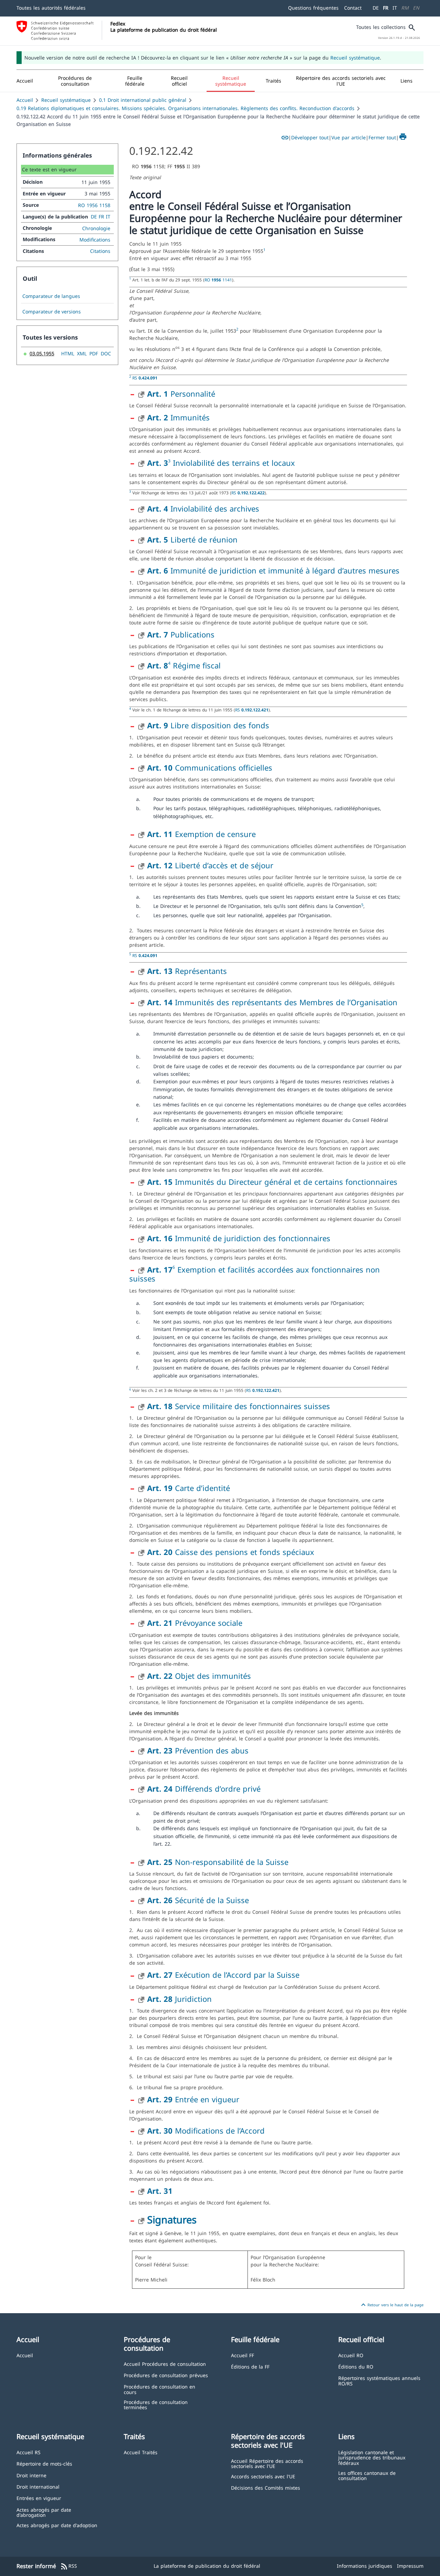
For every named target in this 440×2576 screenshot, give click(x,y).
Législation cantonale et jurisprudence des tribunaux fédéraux (372, 2457)
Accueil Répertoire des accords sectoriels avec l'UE (267, 2463)
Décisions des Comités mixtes (266, 2487)
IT (395, 8)
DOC (106, 353)
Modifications (95, 240)
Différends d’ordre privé (204, 1789)
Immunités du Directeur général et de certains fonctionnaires (272, 1182)
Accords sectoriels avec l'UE (263, 2476)
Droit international (38, 2486)
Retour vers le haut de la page (391, 2305)
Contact (353, 8)
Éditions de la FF (250, 2366)
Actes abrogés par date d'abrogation (44, 2512)
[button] (75, 81)
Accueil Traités (141, 2452)
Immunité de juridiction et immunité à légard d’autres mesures (273, 570)
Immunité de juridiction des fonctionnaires (239, 1238)
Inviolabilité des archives (203, 508)
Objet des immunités (199, 1676)
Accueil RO (351, 2355)
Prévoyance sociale (195, 1623)
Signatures (172, 2219)
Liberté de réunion (192, 539)
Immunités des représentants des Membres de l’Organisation (272, 1002)
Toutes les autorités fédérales (51, 8)
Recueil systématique (355, 58)
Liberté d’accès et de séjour (210, 865)
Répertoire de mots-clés (44, 2463)
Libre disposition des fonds (208, 725)
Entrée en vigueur (193, 2099)
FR (386, 8)
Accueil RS (29, 2452)
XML (82, 353)
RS (145, 378)
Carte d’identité (189, 1488)
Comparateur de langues (51, 296)
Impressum (410, 2566)
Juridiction (179, 1999)
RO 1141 (218, 280)
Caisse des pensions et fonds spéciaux (231, 1552)
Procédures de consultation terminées (156, 2405)
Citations (100, 251)
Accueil (25, 100)
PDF (94, 353)
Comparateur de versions (52, 312)
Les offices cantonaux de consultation (367, 2475)
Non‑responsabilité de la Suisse (218, 1862)
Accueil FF (243, 2355)
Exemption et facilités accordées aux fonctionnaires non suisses (255, 1274)
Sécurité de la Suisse (198, 1900)
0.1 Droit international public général (143, 100)
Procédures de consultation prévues (166, 2375)
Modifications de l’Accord (206, 2130)
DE (376, 8)
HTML (68, 353)
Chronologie (96, 228)
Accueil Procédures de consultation (165, 2364)
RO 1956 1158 (94, 205)
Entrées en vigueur (39, 2498)
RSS (69, 2566)
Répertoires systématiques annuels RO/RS (379, 2380)
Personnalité (181, 394)
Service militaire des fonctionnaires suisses (239, 1406)
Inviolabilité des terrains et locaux (234, 463)
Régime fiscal (197, 665)
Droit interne (31, 2475)
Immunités (178, 417)
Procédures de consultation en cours (159, 2389)
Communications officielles (210, 768)
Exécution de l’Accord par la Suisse (223, 1975)
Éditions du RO (356, 2366)
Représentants (187, 971)
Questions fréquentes (313, 8)
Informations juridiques (365, 2566)
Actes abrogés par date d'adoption (57, 2525)
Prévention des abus (198, 1750)
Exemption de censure (201, 834)
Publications (181, 634)
